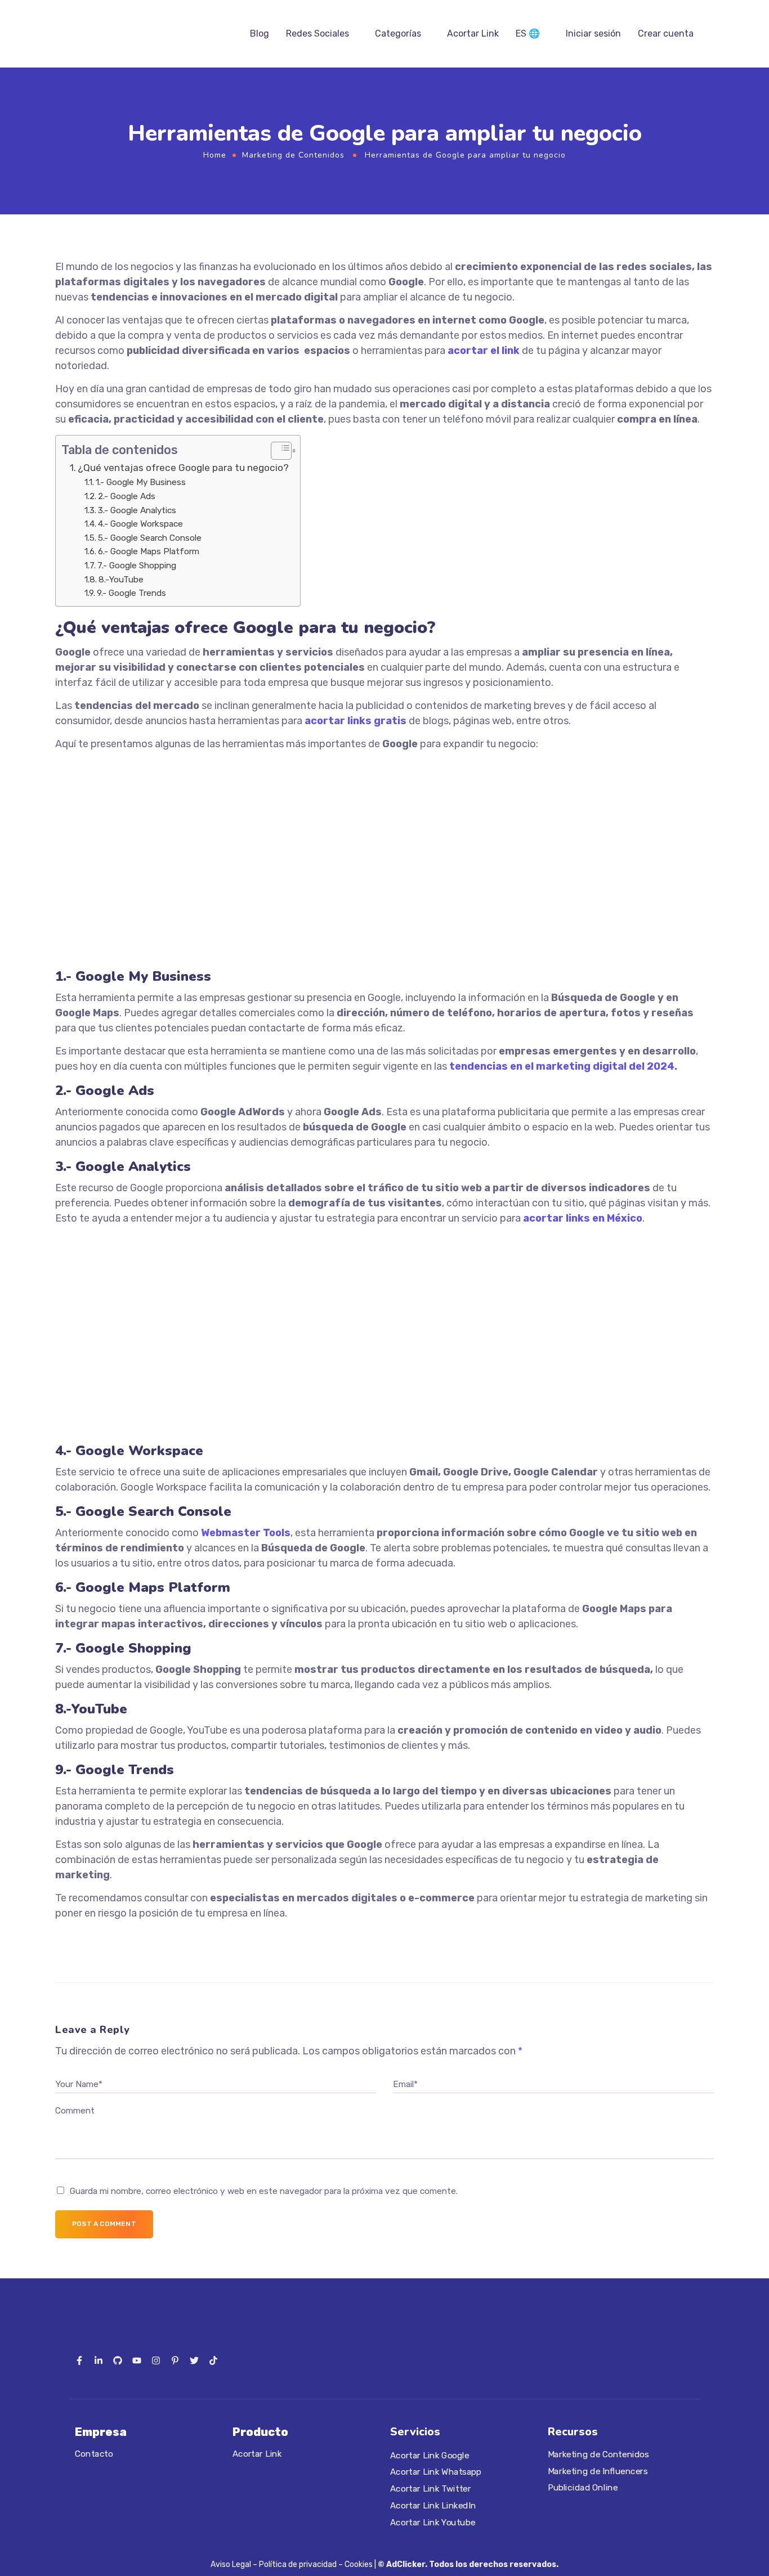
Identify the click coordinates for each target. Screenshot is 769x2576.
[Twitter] (194, 2360)
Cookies (359, 2564)
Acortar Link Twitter (430, 2489)
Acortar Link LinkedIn (433, 2506)
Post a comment (104, 2224)
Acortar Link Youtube (433, 2523)
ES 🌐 (528, 33)
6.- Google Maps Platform (149, 551)
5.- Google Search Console (150, 538)
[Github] (118, 2360)
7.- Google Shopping (137, 566)
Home (215, 155)
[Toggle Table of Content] (276, 451)
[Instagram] (156, 2360)
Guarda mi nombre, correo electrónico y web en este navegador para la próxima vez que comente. (264, 2191)
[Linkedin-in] (99, 2360)
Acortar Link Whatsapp (436, 2472)
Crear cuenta (666, 33)
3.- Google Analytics (137, 510)
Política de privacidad (298, 2564)
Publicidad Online (583, 2488)
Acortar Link (473, 33)
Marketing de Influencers (598, 2471)
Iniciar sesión (593, 33)
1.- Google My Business (141, 482)
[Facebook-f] (79, 2360)
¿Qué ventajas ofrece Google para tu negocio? (183, 468)
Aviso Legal (231, 2564)
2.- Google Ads (127, 496)
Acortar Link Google (430, 2456)
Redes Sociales (318, 33)
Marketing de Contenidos (293, 155)
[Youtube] (137, 2360)
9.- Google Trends (131, 593)
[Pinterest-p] (175, 2360)
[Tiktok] (213, 2360)
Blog (260, 33)
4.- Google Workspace (140, 524)
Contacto (94, 2454)
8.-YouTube (121, 580)
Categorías (398, 33)
